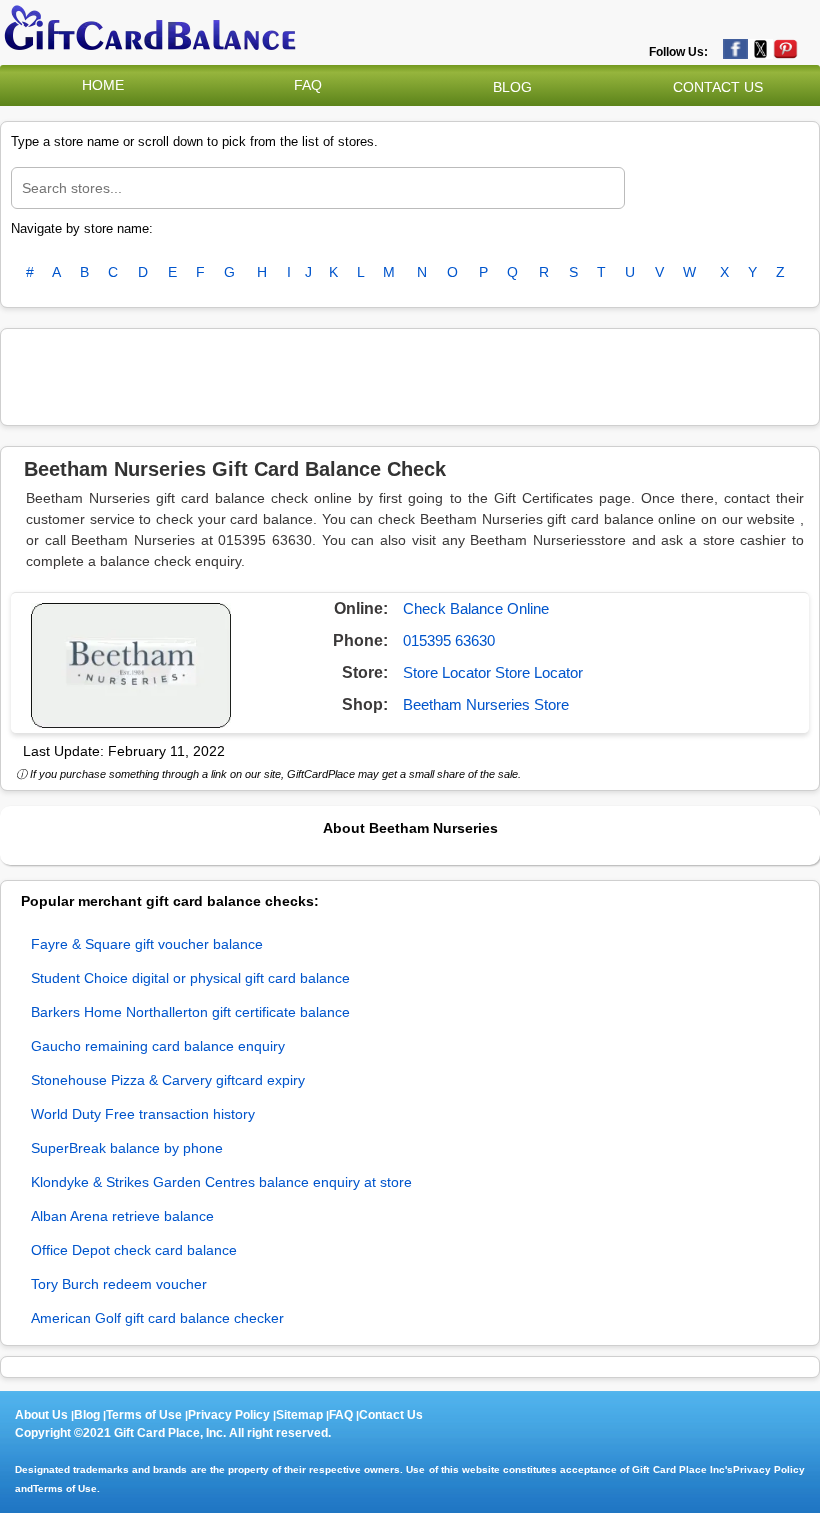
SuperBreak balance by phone (127, 1148)
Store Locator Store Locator (493, 672)
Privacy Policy (229, 1415)
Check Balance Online (476, 608)
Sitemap (299, 1415)
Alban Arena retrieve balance (122, 1216)
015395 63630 (449, 640)
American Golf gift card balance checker (157, 1318)
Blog (87, 1415)
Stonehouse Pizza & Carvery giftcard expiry (168, 1080)
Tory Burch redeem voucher (119, 1284)
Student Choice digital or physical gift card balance (190, 978)
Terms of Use (144, 1415)
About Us (41, 1415)
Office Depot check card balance (134, 1250)
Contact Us (391, 1415)
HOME (103, 85)
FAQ (308, 85)
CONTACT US (718, 87)
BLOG (512, 87)
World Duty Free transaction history (143, 1114)
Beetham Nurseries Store (486, 704)
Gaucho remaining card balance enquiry (158, 1046)
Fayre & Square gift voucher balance (147, 944)
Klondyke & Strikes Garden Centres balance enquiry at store (221, 1182)
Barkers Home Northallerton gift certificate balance (190, 1012)
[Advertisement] (410, 374)
